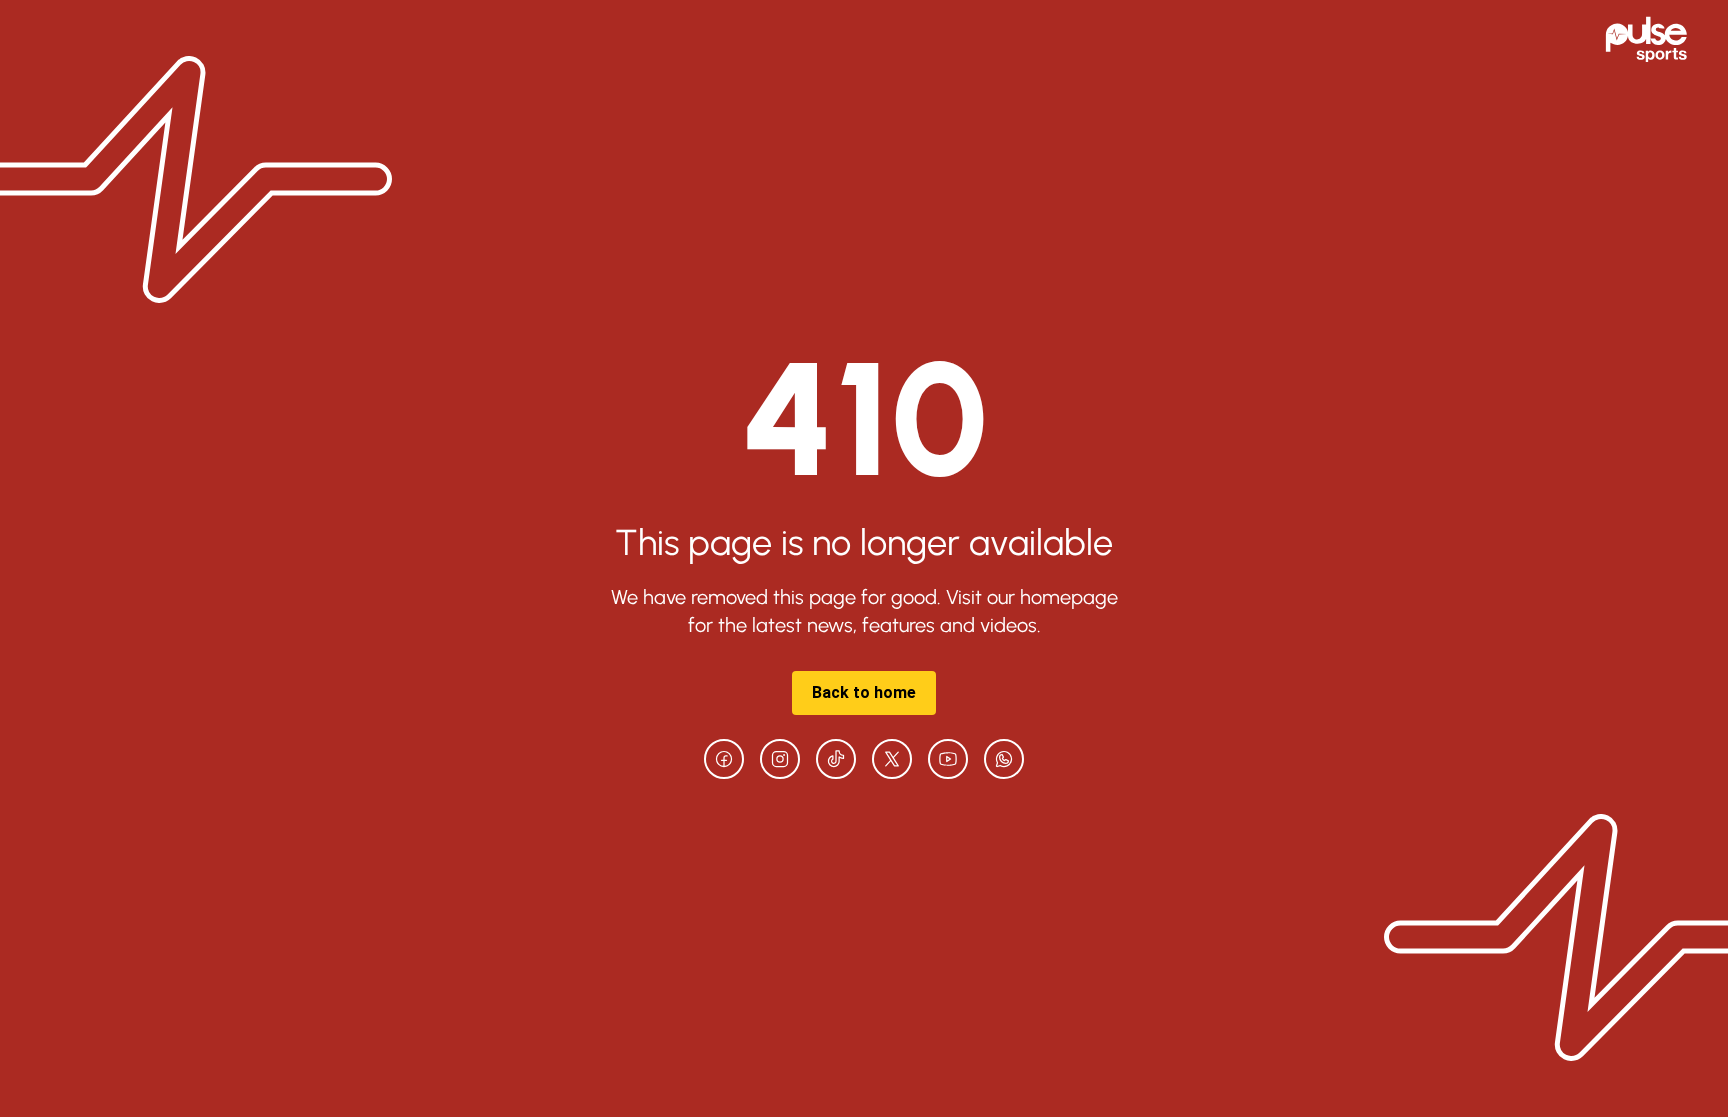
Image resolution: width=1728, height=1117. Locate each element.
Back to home (864, 692)
